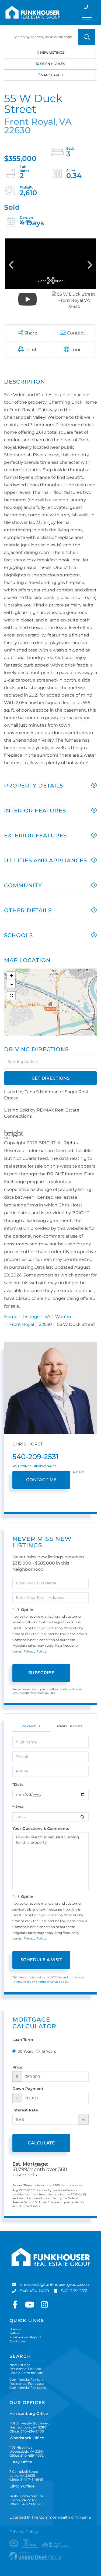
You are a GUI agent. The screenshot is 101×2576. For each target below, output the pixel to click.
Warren (63, 1317)
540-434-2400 (35, 2291)
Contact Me (41, 1480)
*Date (18, 1784)
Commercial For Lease (28, 2388)
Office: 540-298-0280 (27, 2504)
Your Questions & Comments (41, 1828)
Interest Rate (25, 2110)
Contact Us (31, 1726)
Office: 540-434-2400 (27, 2431)
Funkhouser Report (25, 2337)
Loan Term (23, 2040)
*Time (18, 1807)
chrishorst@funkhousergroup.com (55, 2284)
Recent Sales (45, 1466)
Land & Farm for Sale (26, 2373)
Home (11, 1317)
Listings (31, 1317)
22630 (46, 1324)
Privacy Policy (35, 1651)
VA (47, 1317)
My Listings (22, 1466)
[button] (87, 37)
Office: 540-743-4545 (26, 2480)
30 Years (26, 2051)
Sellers (15, 2333)
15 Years (49, 2051)
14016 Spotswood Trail (27, 2498)
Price (17, 2067)
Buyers (15, 2329)
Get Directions (50, 1078)
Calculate (41, 2143)
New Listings (52, 52)
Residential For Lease (27, 2384)
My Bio (79, 1472)
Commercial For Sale (26, 2380)
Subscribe (41, 1673)
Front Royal (22, 1324)
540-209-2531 (36, 1457)
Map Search (52, 75)
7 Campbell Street (24, 2474)
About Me (17, 2341)
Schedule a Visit (69, 1726)
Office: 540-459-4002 (27, 2455)
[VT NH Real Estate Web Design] (50, 2556)
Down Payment (28, 2089)
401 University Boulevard (29, 2425)
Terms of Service (49, 1982)
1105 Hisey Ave (27, 2449)
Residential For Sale (25, 2369)
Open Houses (53, 64)
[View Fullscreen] (11, 996)
